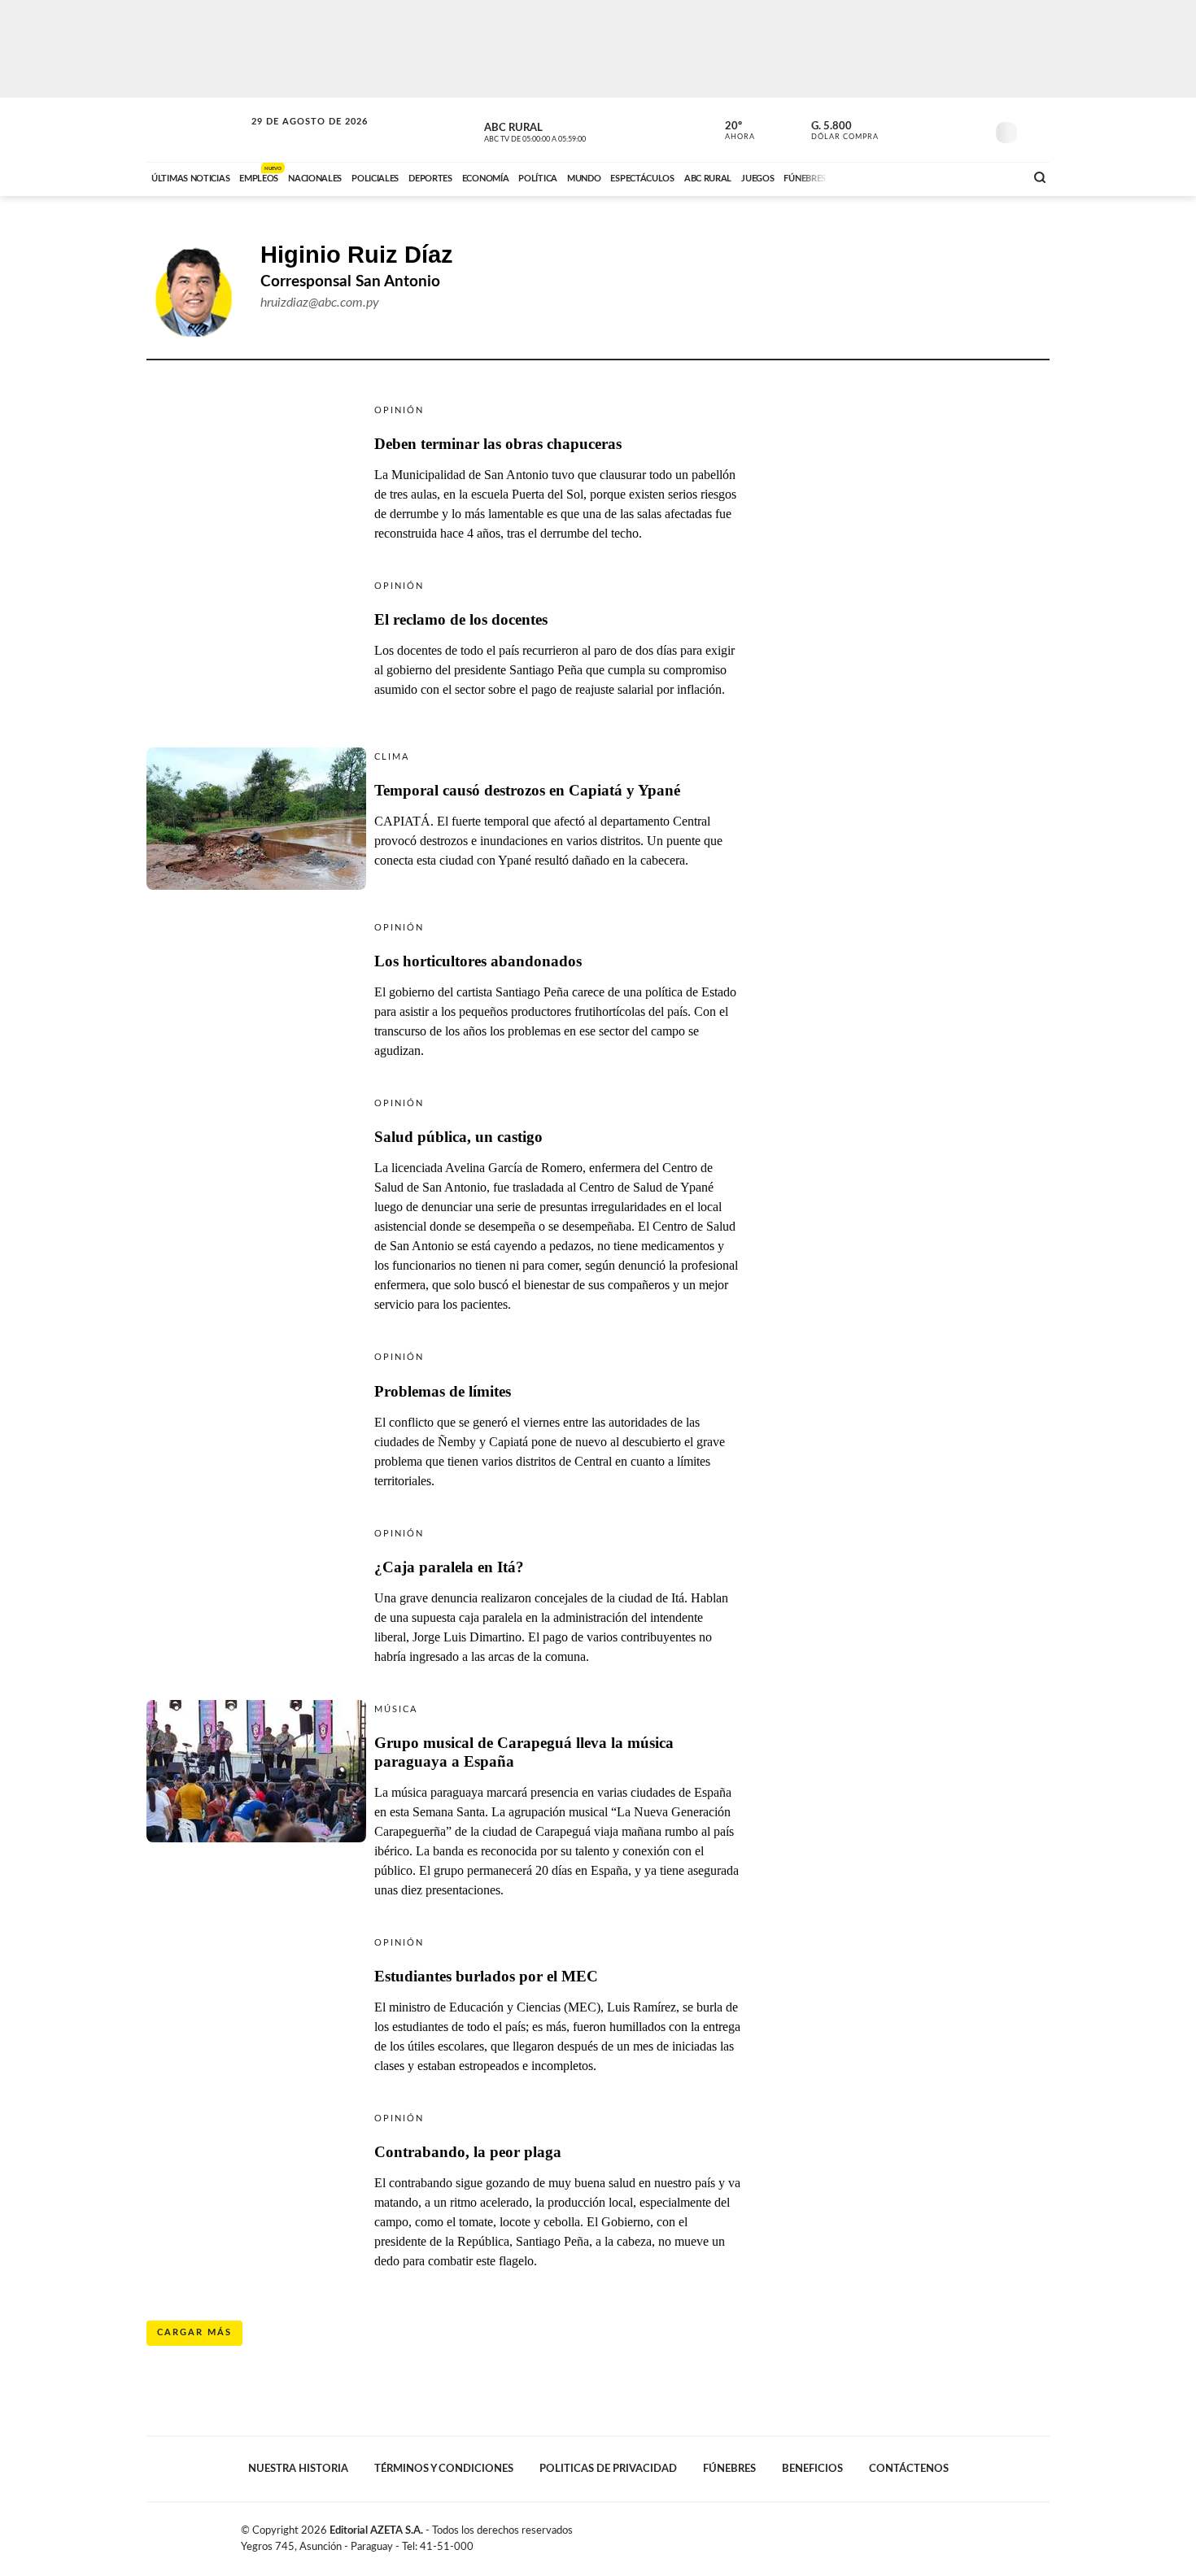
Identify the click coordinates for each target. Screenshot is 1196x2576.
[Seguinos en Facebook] (900, 129)
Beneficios (812, 2469)
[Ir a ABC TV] (881, 177)
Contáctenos (909, 2469)
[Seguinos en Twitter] (924, 129)
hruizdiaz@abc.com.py (320, 303)
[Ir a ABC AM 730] (926, 177)
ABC (197, 130)
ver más (731, 131)
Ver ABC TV (565, 130)
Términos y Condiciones (444, 2469)
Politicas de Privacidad (608, 2469)
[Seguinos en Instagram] (973, 129)
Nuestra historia (298, 2469)
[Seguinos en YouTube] (949, 129)
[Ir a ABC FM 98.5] (991, 177)
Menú (1035, 131)
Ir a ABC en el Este (295, 137)
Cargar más (194, 2332)
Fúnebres (729, 2469)
